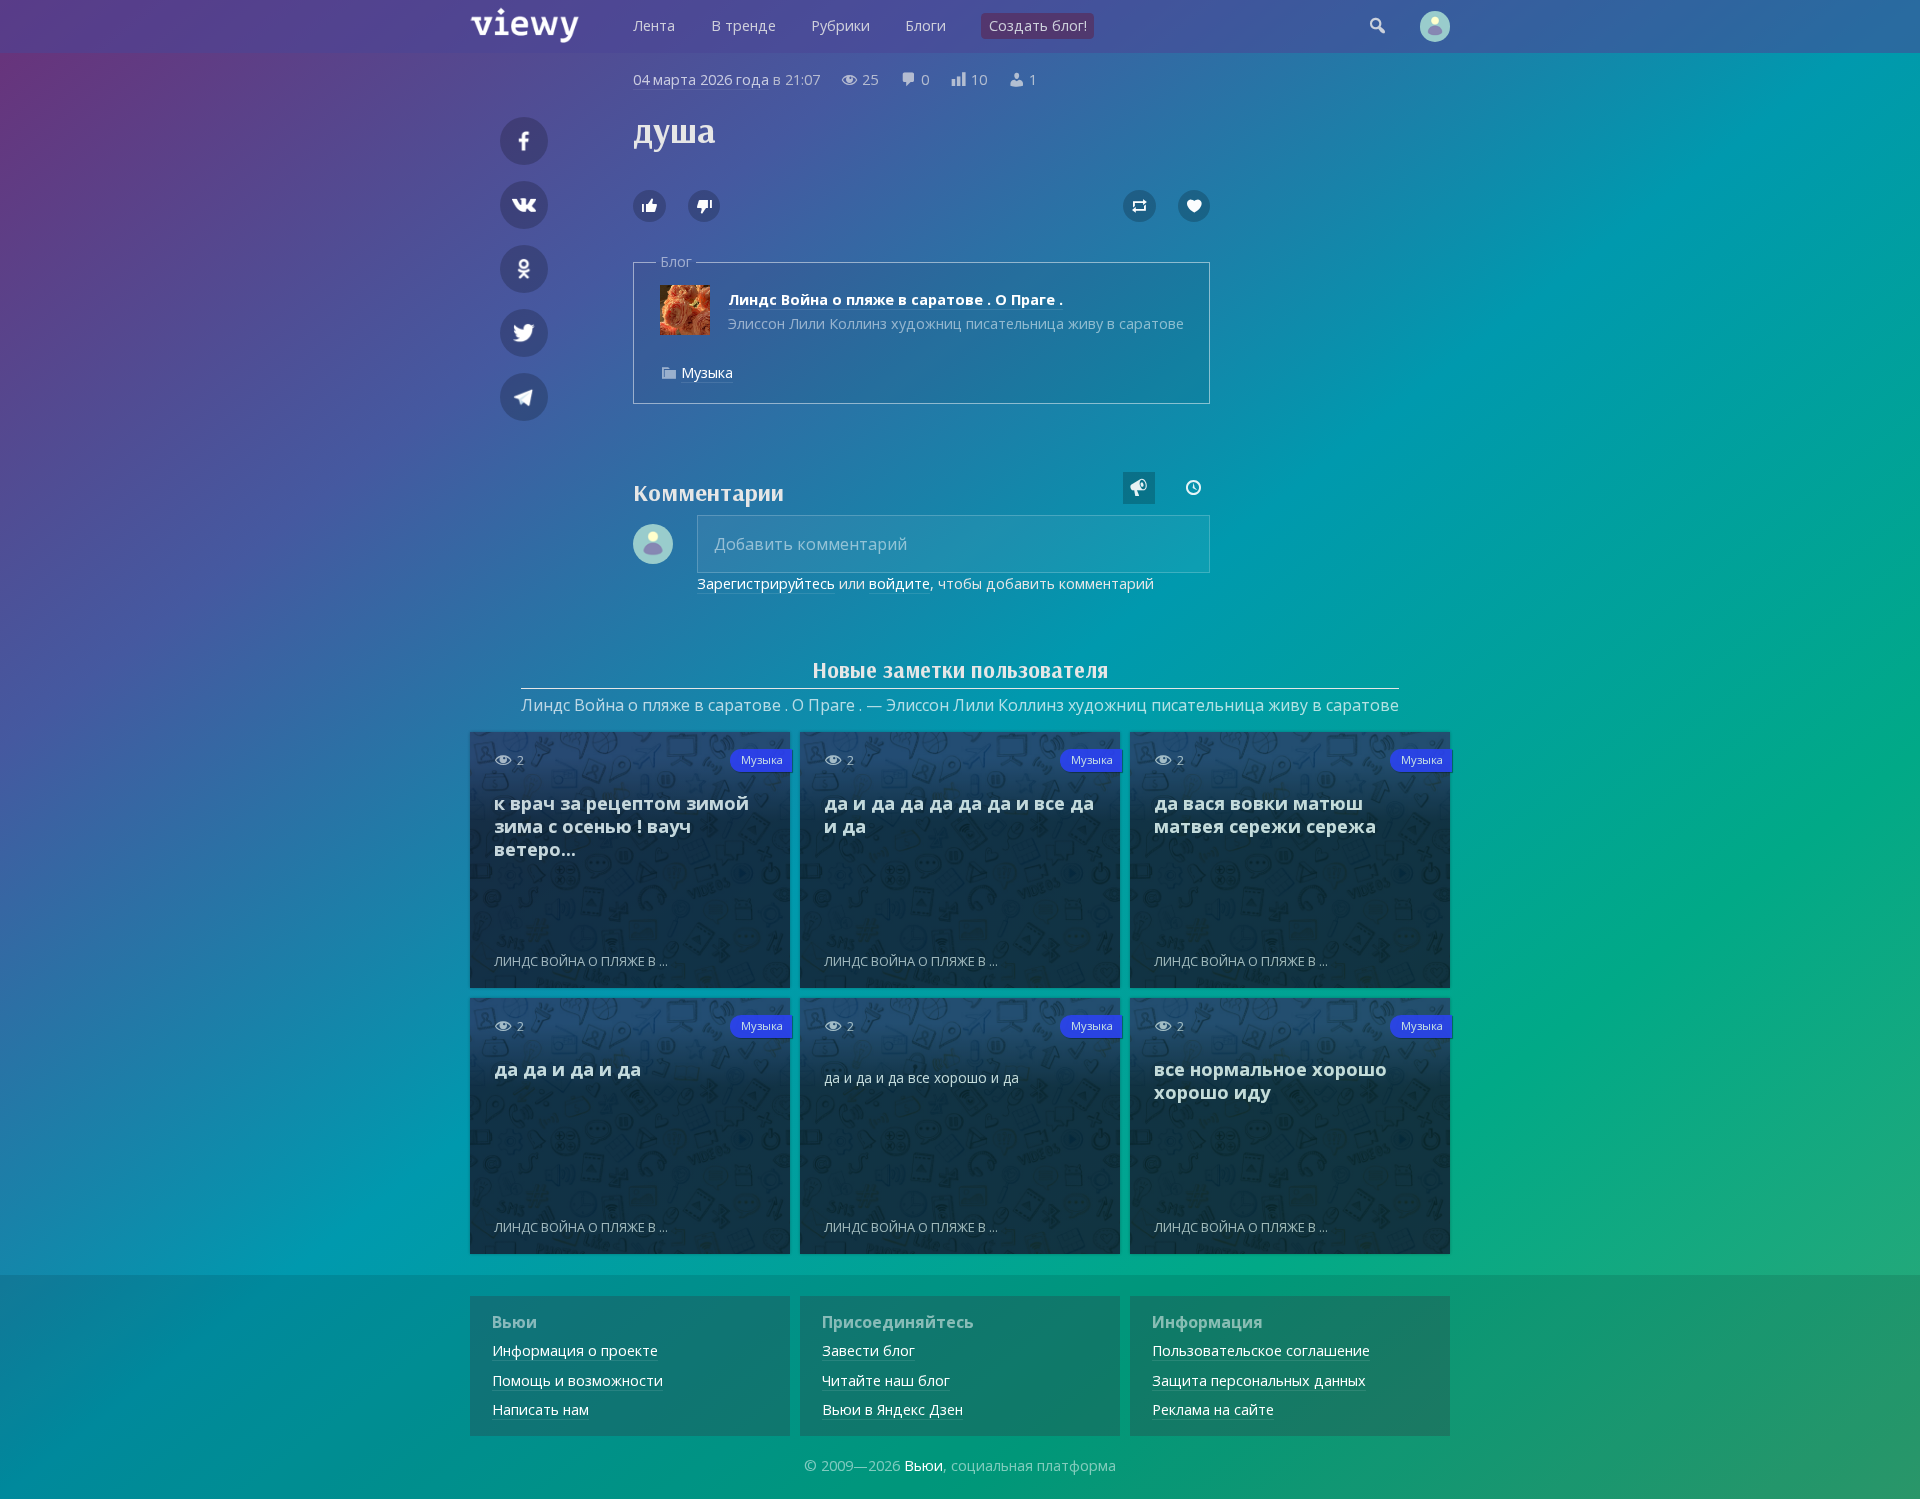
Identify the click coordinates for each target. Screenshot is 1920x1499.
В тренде (743, 25)
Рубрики (840, 25)
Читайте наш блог (886, 1380)
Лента (654, 25)
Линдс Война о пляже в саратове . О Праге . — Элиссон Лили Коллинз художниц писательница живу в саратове (960, 705)
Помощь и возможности (577, 1380)
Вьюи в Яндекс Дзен (892, 1409)
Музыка (707, 372)
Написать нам (540, 1409)
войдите (899, 583)
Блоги (925, 25)
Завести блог (868, 1350)
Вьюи (923, 1465)
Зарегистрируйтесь (766, 583)
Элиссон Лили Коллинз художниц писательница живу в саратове (956, 311)
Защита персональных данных (1259, 1380)
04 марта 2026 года (701, 79)
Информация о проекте (575, 1350)
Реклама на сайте (1213, 1409)
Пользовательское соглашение (1261, 1350)
